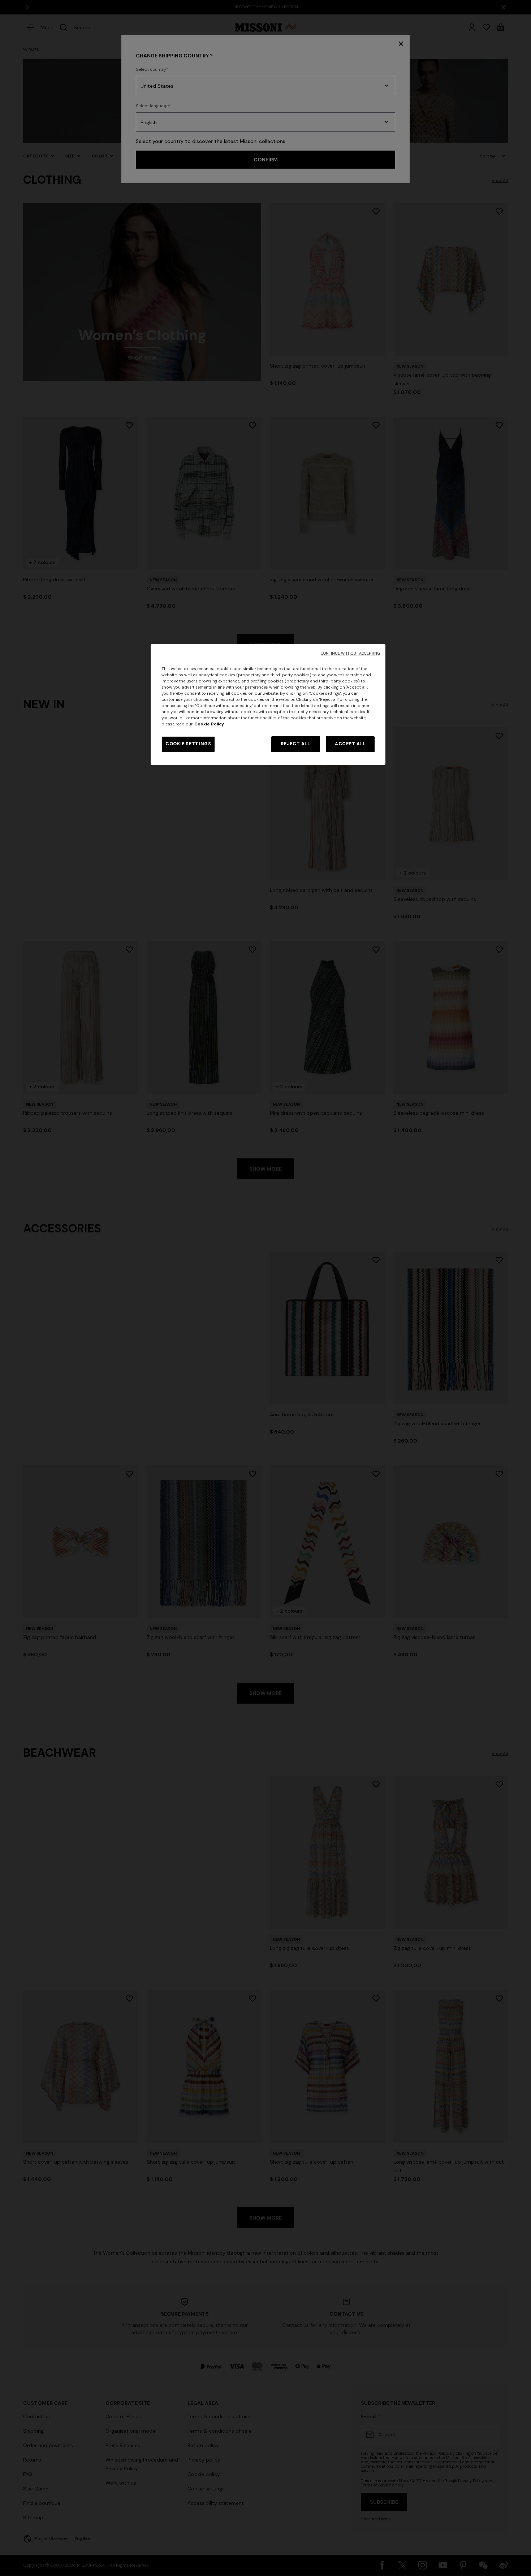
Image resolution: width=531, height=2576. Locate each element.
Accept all (350, 744)
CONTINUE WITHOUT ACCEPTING (350, 653)
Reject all (295, 744)
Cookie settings (188, 744)
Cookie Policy (209, 724)
